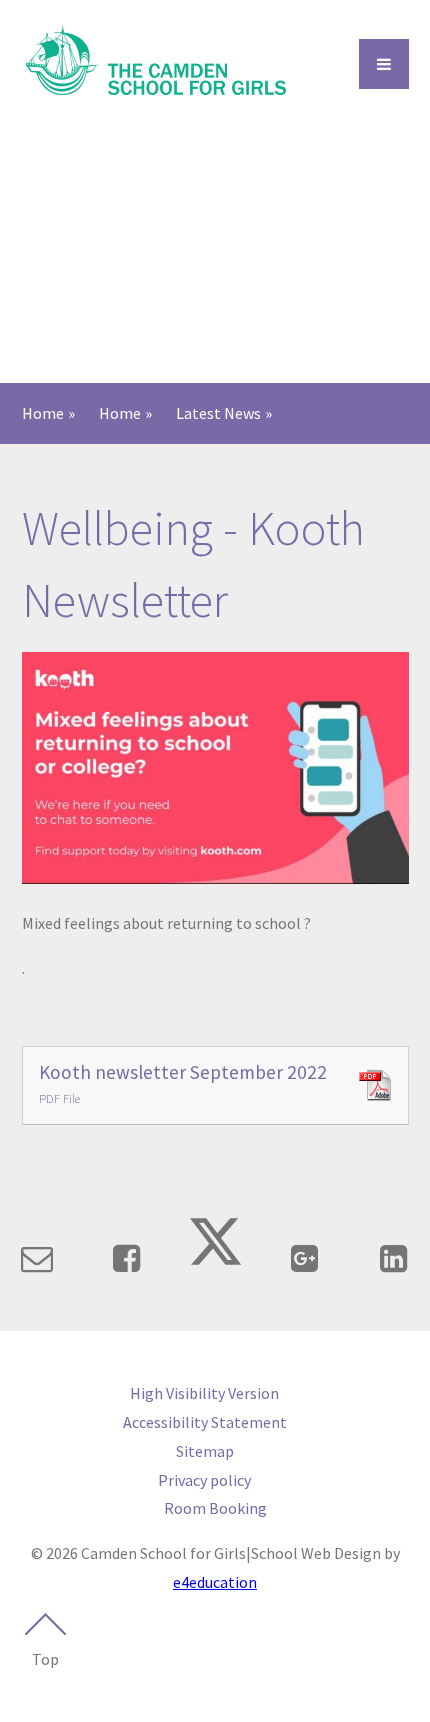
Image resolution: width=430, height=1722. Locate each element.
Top (45, 1659)
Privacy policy (204, 1480)
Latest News (218, 413)
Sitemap (205, 1451)
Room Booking (215, 1508)
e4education (215, 1582)
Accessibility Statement (205, 1422)
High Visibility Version (204, 1393)
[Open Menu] (384, 64)
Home (43, 413)
